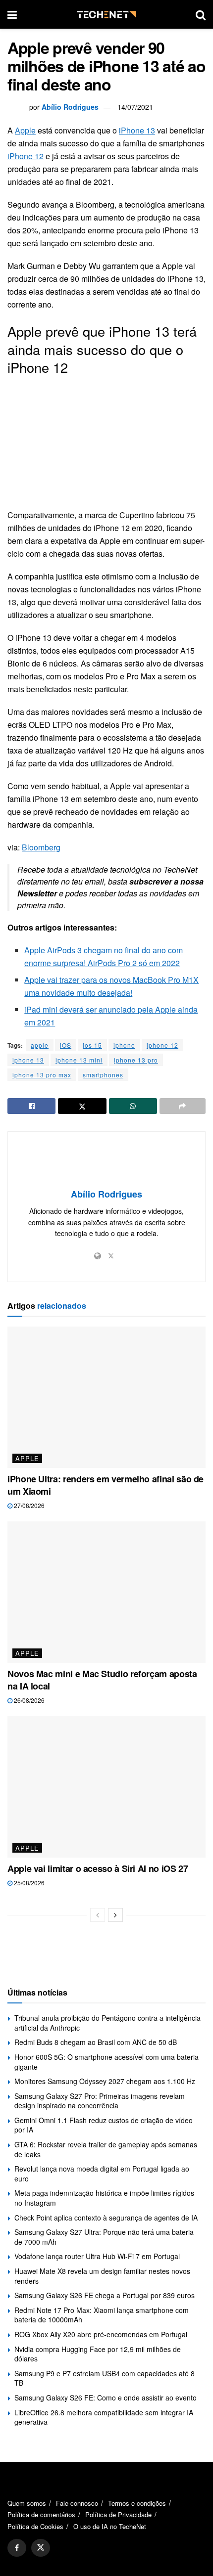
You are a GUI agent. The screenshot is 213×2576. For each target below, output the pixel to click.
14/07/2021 (135, 107)
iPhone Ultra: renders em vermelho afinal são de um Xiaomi (106, 1485)
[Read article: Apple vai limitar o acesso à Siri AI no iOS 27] (106, 1787)
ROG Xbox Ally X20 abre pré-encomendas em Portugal (101, 2334)
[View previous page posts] (98, 1915)
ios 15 (92, 1045)
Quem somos (27, 2503)
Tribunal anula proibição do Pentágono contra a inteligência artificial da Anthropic (107, 2023)
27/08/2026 (28, 1505)
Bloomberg (41, 847)
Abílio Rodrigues (70, 107)
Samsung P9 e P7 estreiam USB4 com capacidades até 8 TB (105, 2378)
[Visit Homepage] (106, 15)
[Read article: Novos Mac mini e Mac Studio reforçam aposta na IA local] (106, 1592)
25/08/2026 (28, 1883)
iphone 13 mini (79, 1060)
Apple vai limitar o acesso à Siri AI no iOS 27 (98, 1868)
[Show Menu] (12, 14)
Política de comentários (41, 2514)
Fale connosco (77, 2503)
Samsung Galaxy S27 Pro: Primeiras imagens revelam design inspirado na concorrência (100, 2101)
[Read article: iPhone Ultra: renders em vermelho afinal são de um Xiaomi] (106, 1397)
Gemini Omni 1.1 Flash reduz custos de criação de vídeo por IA (104, 2125)
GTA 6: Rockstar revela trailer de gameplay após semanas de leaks (106, 2149)
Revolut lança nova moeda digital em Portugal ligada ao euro (102, 2174)
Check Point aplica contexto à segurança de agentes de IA (106, 2218)
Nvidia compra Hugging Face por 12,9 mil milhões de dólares (98, 2354)
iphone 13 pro (136, 1060)
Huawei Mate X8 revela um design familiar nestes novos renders (102, 2276)
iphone (124, 1045)
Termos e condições (137, 2503)
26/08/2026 (28, 1700)
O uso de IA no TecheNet (110, 2526)
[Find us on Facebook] (17, 2548)
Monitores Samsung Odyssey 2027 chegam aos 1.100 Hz (105, 2081)
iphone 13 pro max (42, 1075)
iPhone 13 (137, 130)
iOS (66, 1045)
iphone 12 (162, 1045)
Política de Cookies (35, 2526)
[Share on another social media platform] (183, 1106)
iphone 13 (28, 1060)
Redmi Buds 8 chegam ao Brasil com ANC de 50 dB (96, 2042)
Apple (25, 130)
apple (40, 1045)
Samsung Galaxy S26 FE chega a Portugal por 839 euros (105, 2295)
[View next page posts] (115, 1915)
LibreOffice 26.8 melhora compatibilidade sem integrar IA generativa (104, 2417)
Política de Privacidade (118, 2514)
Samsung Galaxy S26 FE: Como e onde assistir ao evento (106, 2398)
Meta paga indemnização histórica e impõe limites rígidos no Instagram (104, 2198)
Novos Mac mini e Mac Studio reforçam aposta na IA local (102, 1680)
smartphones (103, 1075)
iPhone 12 (26, 156)
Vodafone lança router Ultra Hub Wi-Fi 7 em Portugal (97, 2256)
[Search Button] (201, 14)
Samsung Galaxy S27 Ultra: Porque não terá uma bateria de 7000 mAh (104, 2237)
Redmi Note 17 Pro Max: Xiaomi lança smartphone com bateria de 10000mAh (102, 2315)
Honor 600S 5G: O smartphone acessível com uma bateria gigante (106, 2062)
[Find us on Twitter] (41, 2548)
